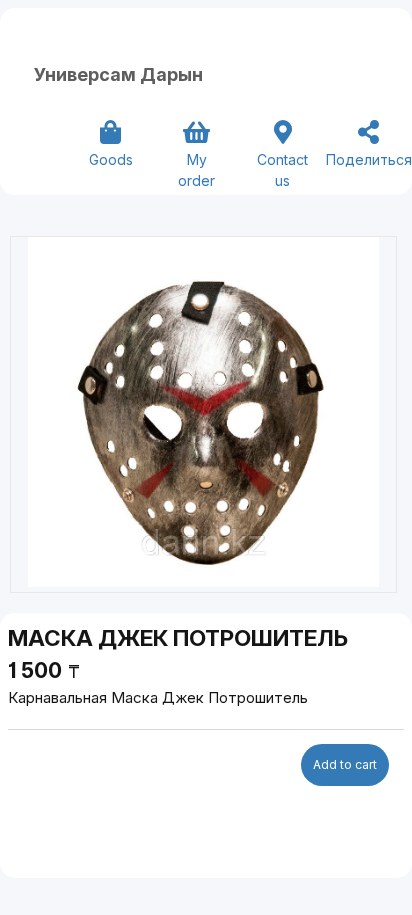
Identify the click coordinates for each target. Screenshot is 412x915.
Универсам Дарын (118, 74)
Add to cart (345, 764)
